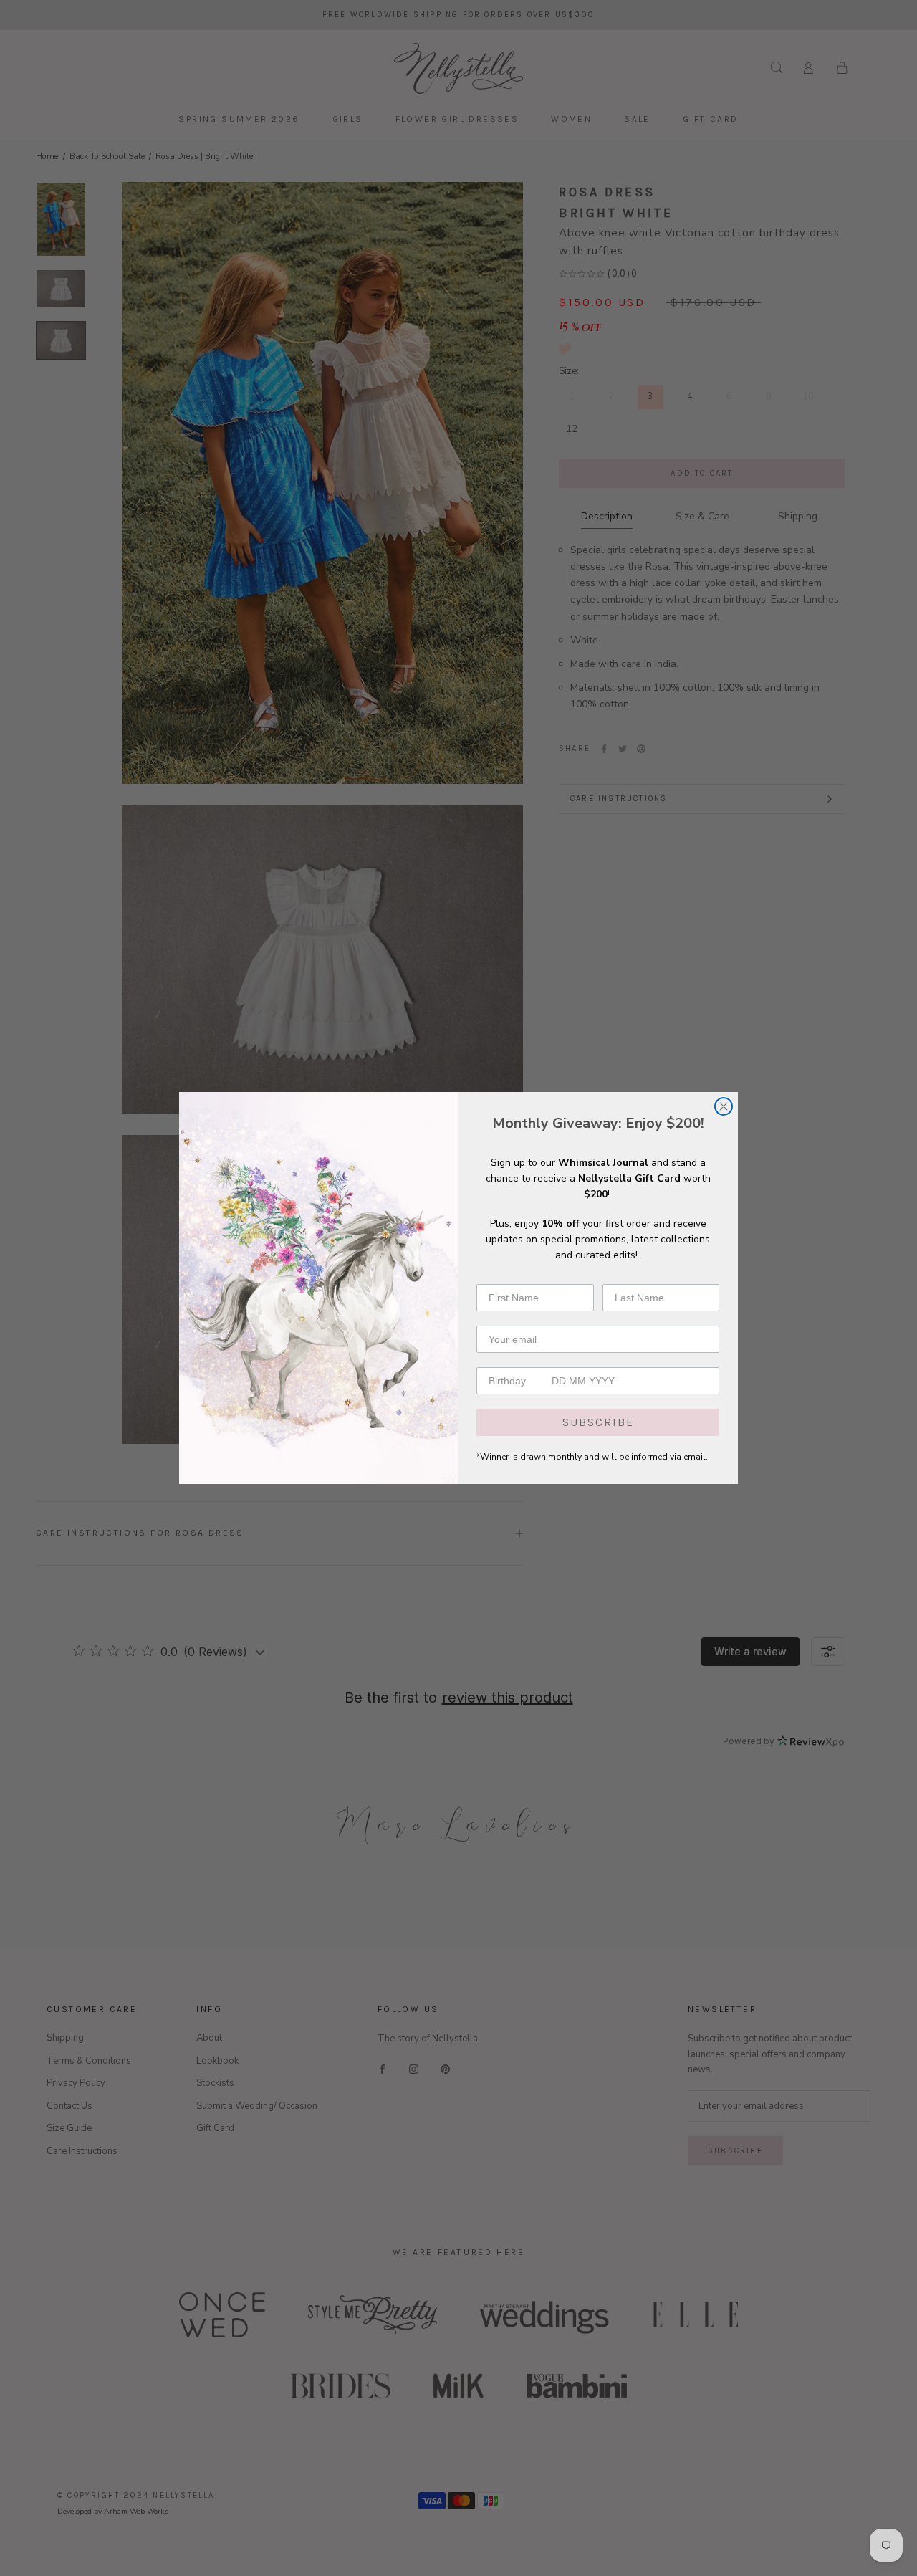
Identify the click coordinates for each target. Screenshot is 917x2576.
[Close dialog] (724, 1106)
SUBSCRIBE (598, 1422)
